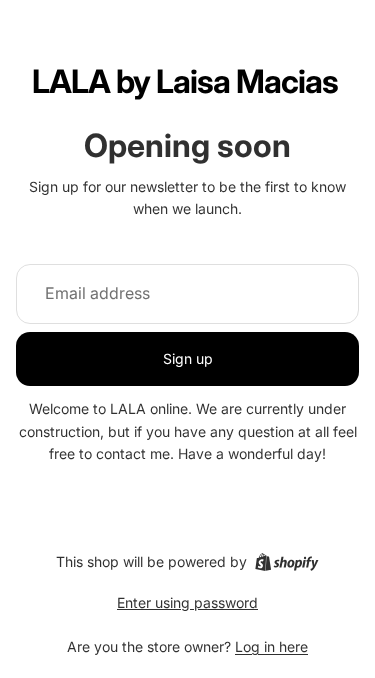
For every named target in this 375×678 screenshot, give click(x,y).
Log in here (271, 646)
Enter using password (187, 602)
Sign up (188, 358)
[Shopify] (286, 562)
